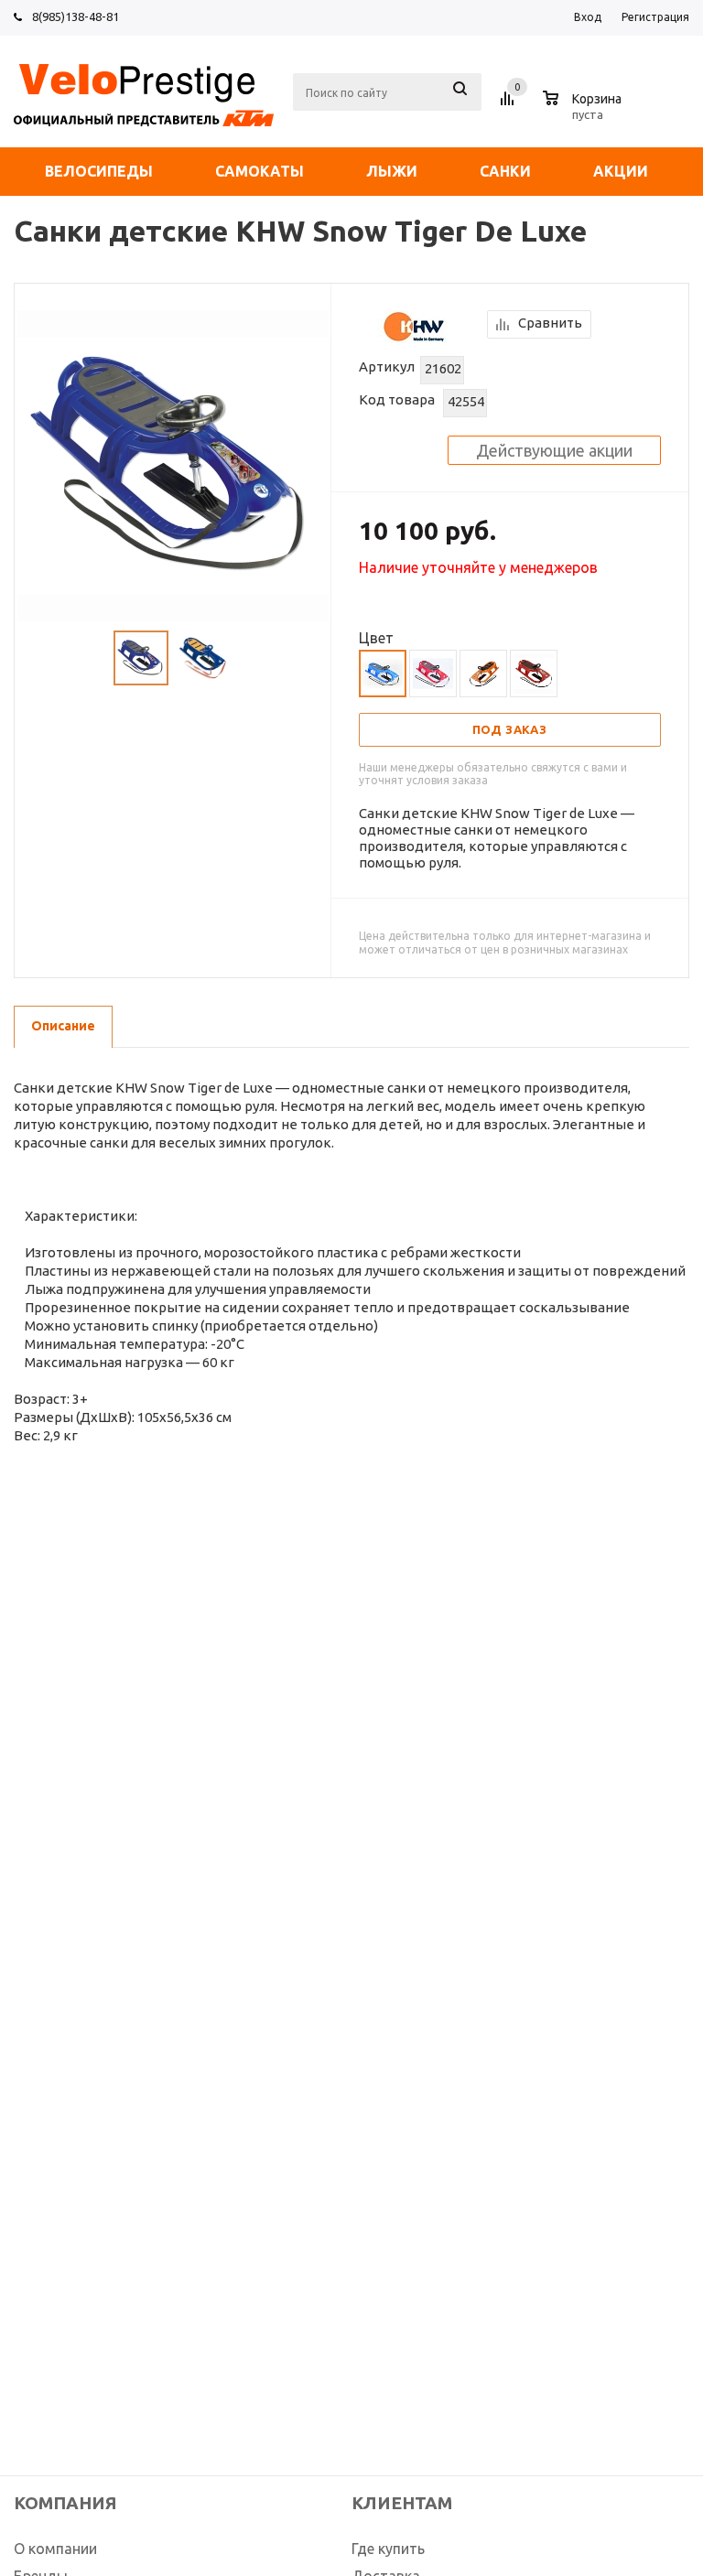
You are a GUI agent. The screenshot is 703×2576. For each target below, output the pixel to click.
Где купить (388, 2549)
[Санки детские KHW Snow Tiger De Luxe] (173, 464)
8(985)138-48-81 (76, 16)
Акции (621, 171)
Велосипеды (99, 171)
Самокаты (260, 171)
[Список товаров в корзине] (584, 112)
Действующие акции (554, 450)
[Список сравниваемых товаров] (510, 105)
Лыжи (392, 171)
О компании (55, 2549)
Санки (505, 171)
